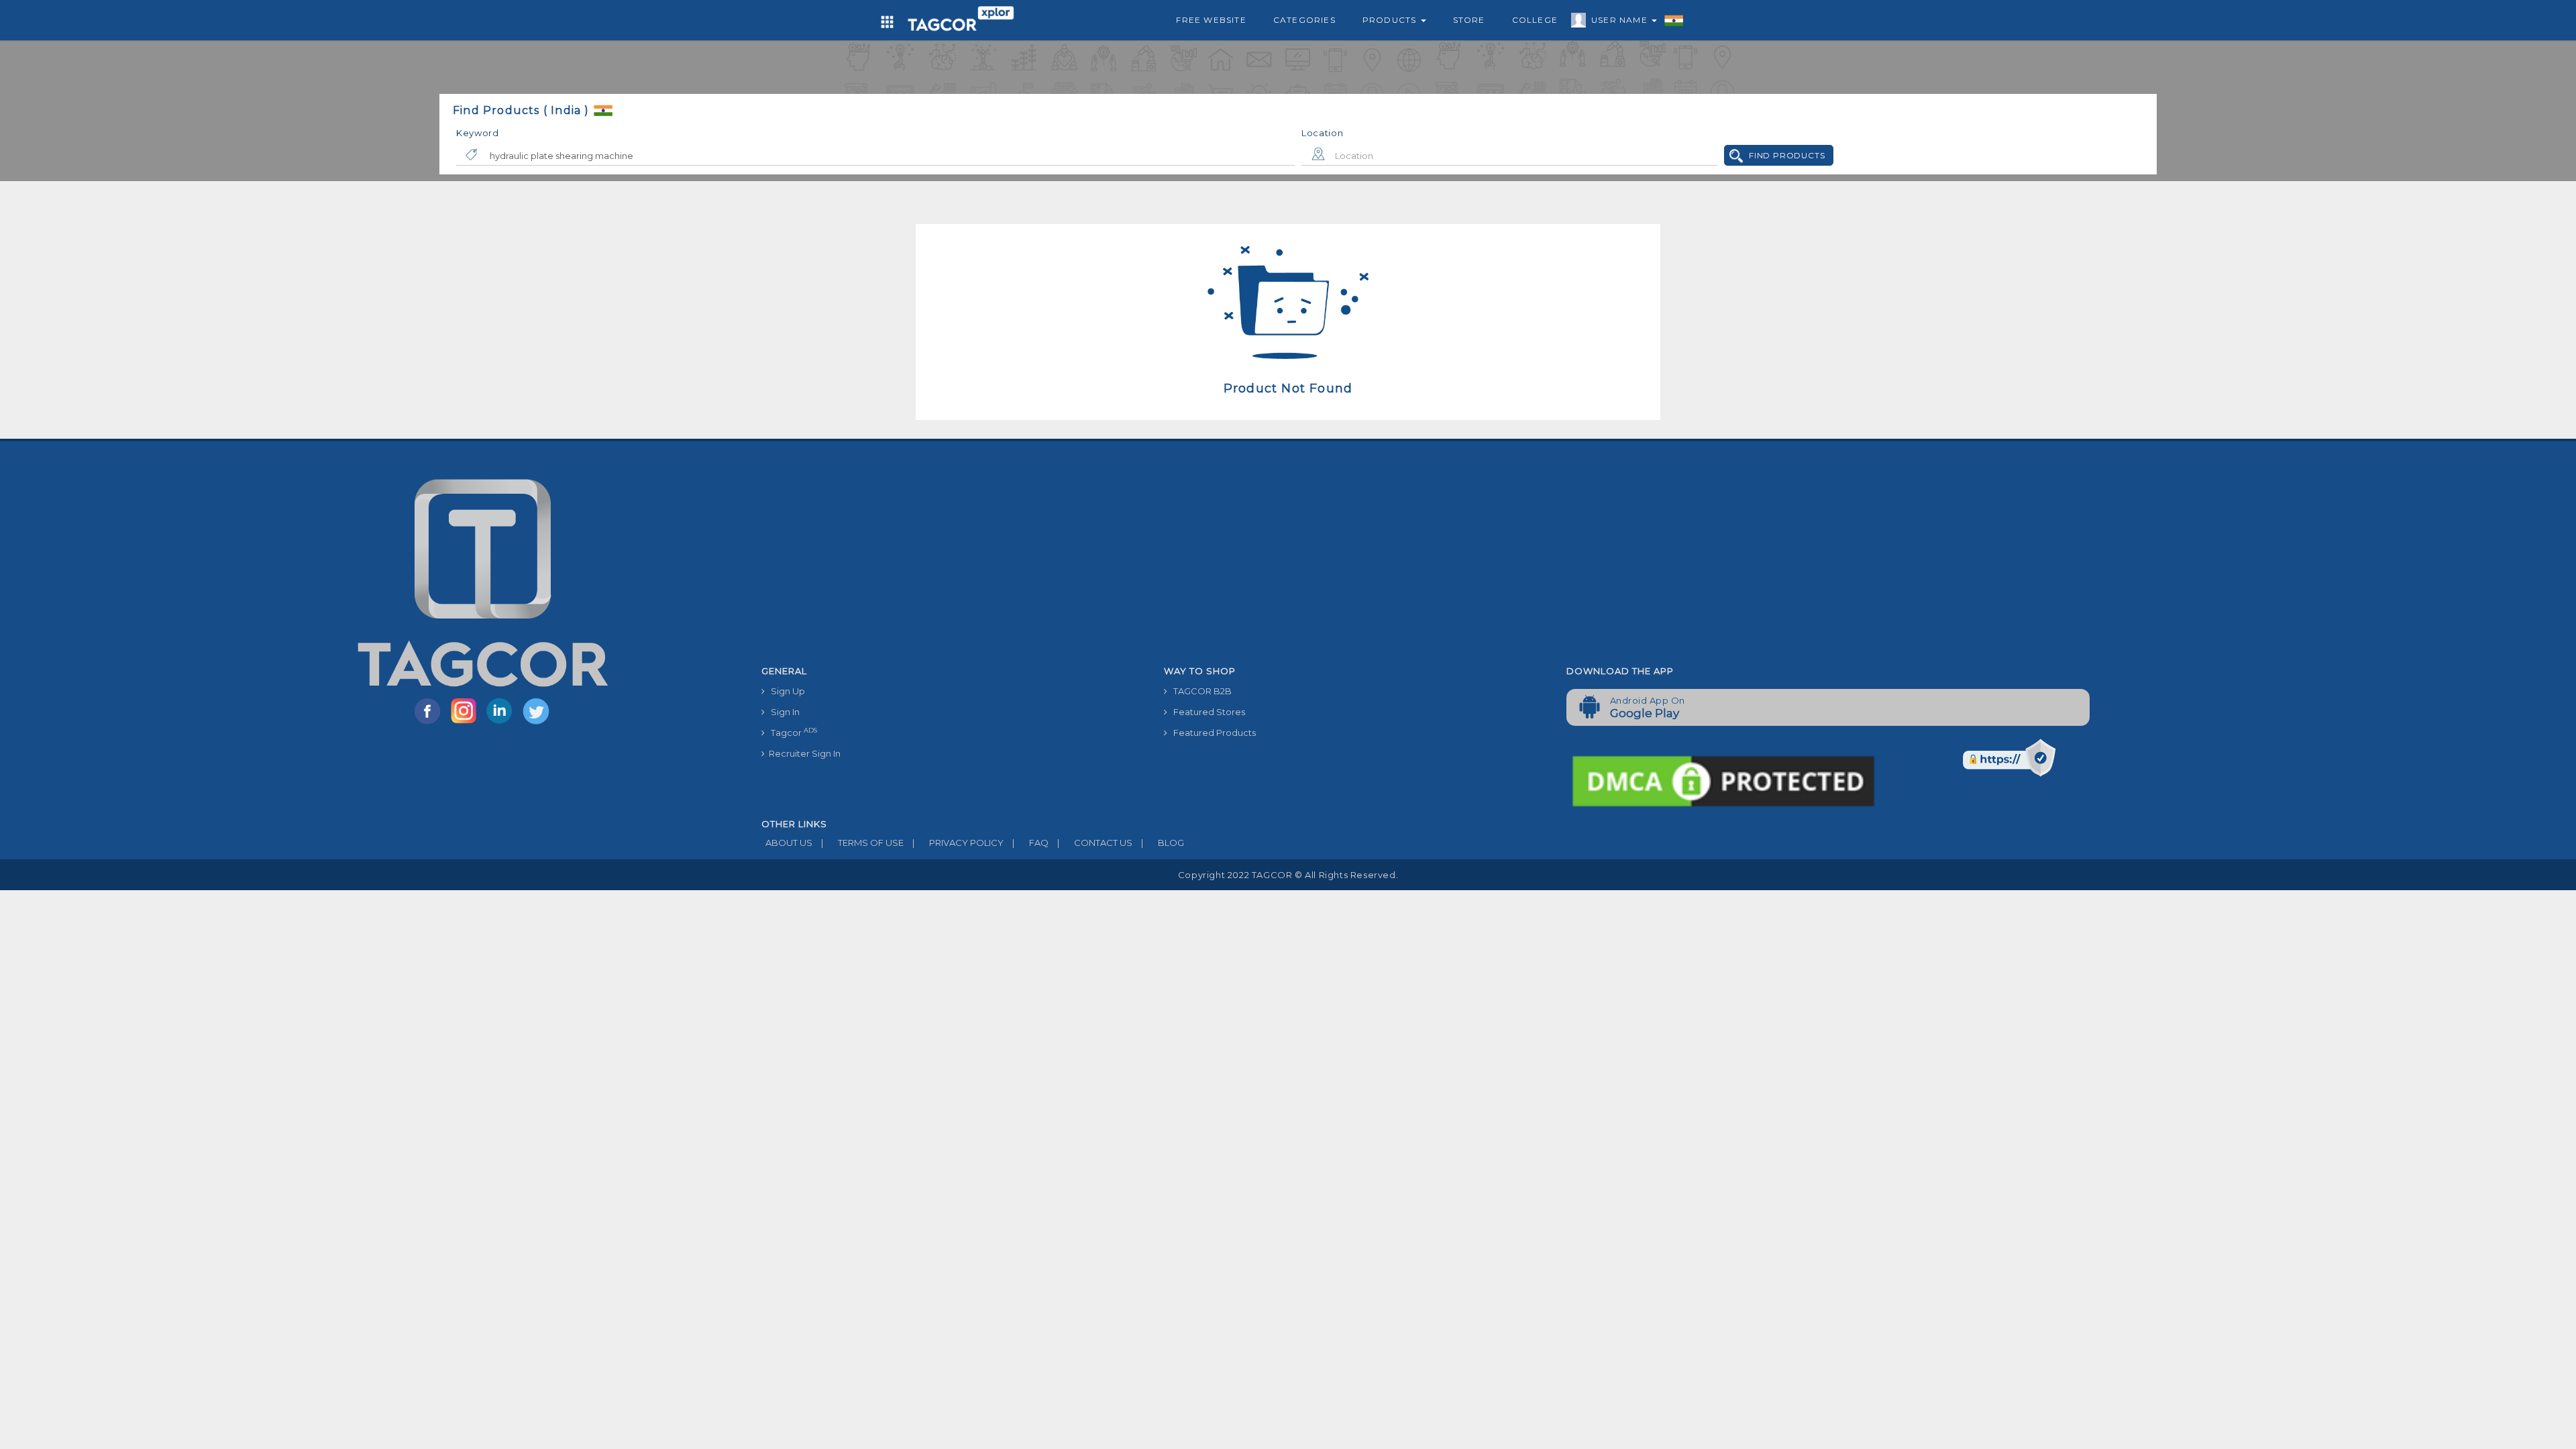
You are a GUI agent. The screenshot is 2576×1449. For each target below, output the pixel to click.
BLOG (1163, 843)
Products (1391, 20)
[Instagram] (466, 723)
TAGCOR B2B (1199, 691)
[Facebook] (430, 723)
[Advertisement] (1556, 559)
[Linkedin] (502, 723)
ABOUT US (787, 843)
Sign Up (785, 691)
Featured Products (1212, 733)
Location (1323, 133)
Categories (1304, 20)
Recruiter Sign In (803, 753)
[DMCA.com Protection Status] (1723, 780)
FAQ (1030, 843)
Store (1469, 20)
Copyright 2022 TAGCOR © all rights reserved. (1288, 875)
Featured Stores (1206, 712)
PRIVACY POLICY (958, 843)
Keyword (478, 133)
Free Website (1211, 20)
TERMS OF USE (862, 843)
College (1535, 20)
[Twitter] (537, 723)
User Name (1621, 20)
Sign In (782, 712)
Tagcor (791, 732)
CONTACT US (1095, 843)
